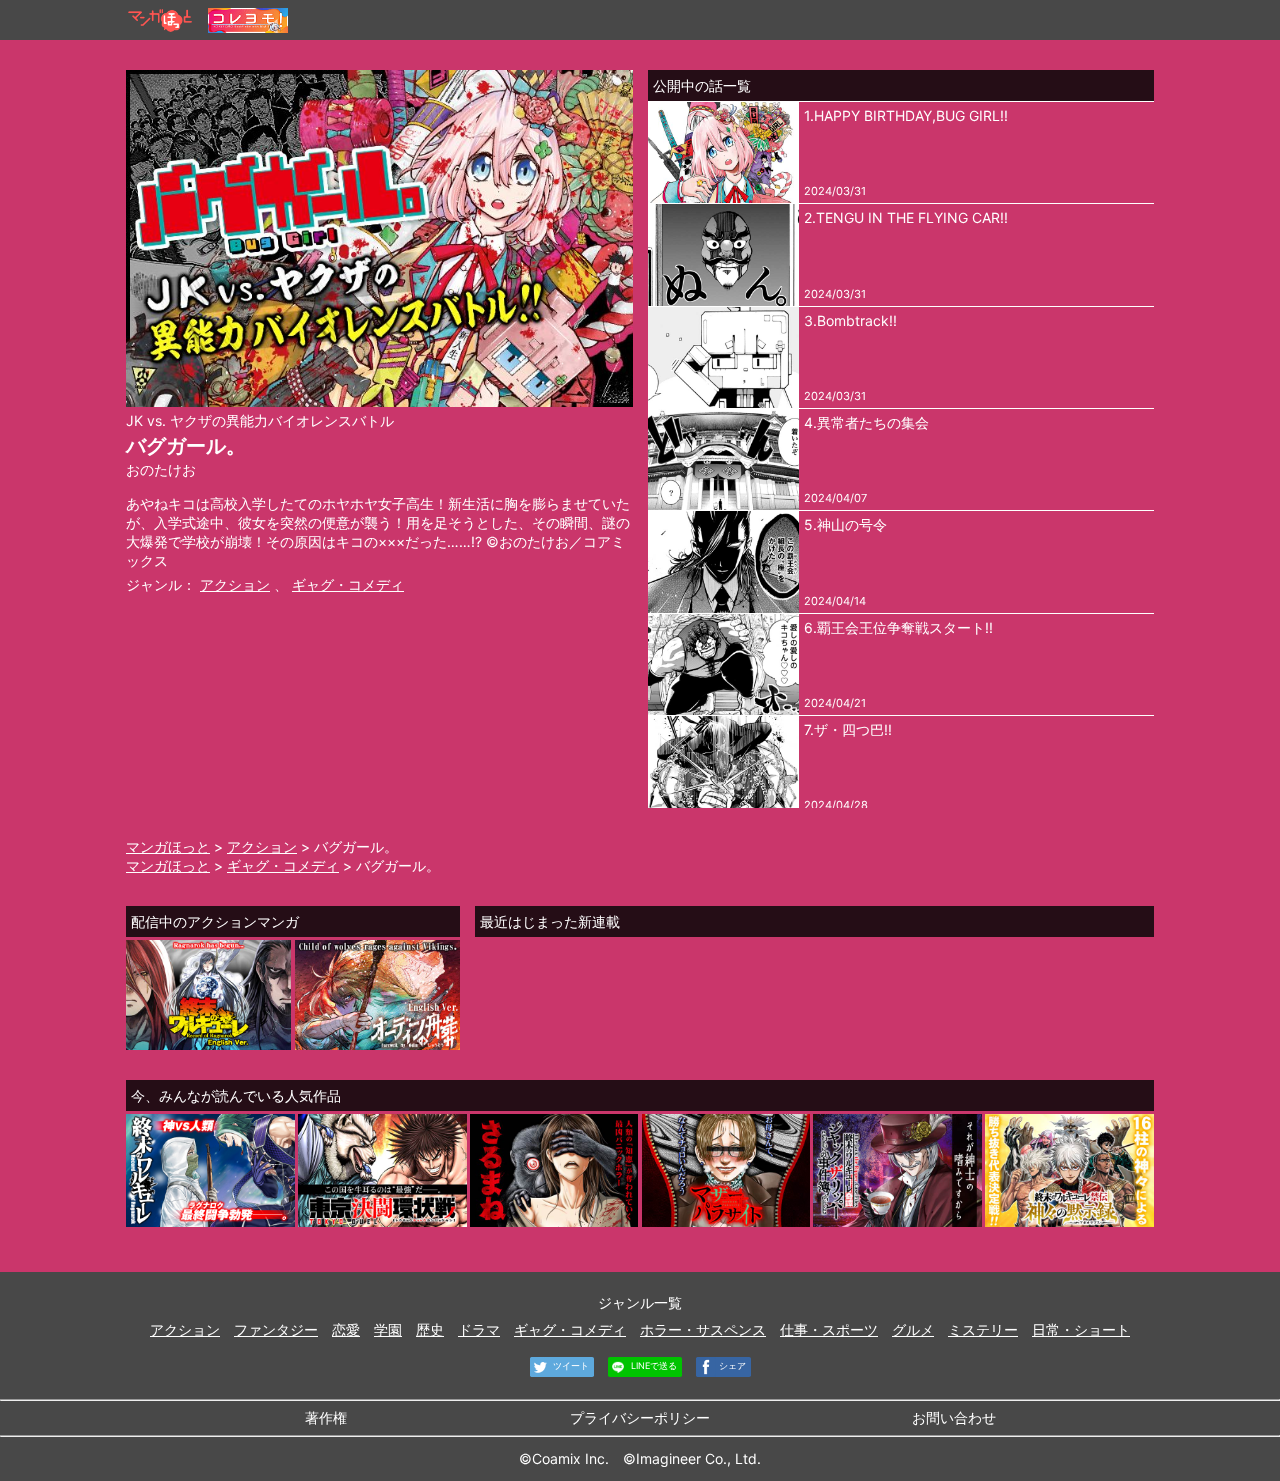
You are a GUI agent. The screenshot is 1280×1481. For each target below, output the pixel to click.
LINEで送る (652, 1365)
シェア (731, 1365)
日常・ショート (1081, 1329)
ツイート (569, 1365)
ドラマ (479, 1329)
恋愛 (346, 1329)
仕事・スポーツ (829, 1329)
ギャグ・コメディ (348, 584)
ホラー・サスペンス (703, 1329)
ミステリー (983, 1329)
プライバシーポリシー (640, 1417)
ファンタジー (276, 1329)
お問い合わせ (954, 1417)
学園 (388, 1329)
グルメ (913, 1329)
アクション (235, 584)
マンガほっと (168, 846)
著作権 (326, 1417)
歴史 (430, 1329)
